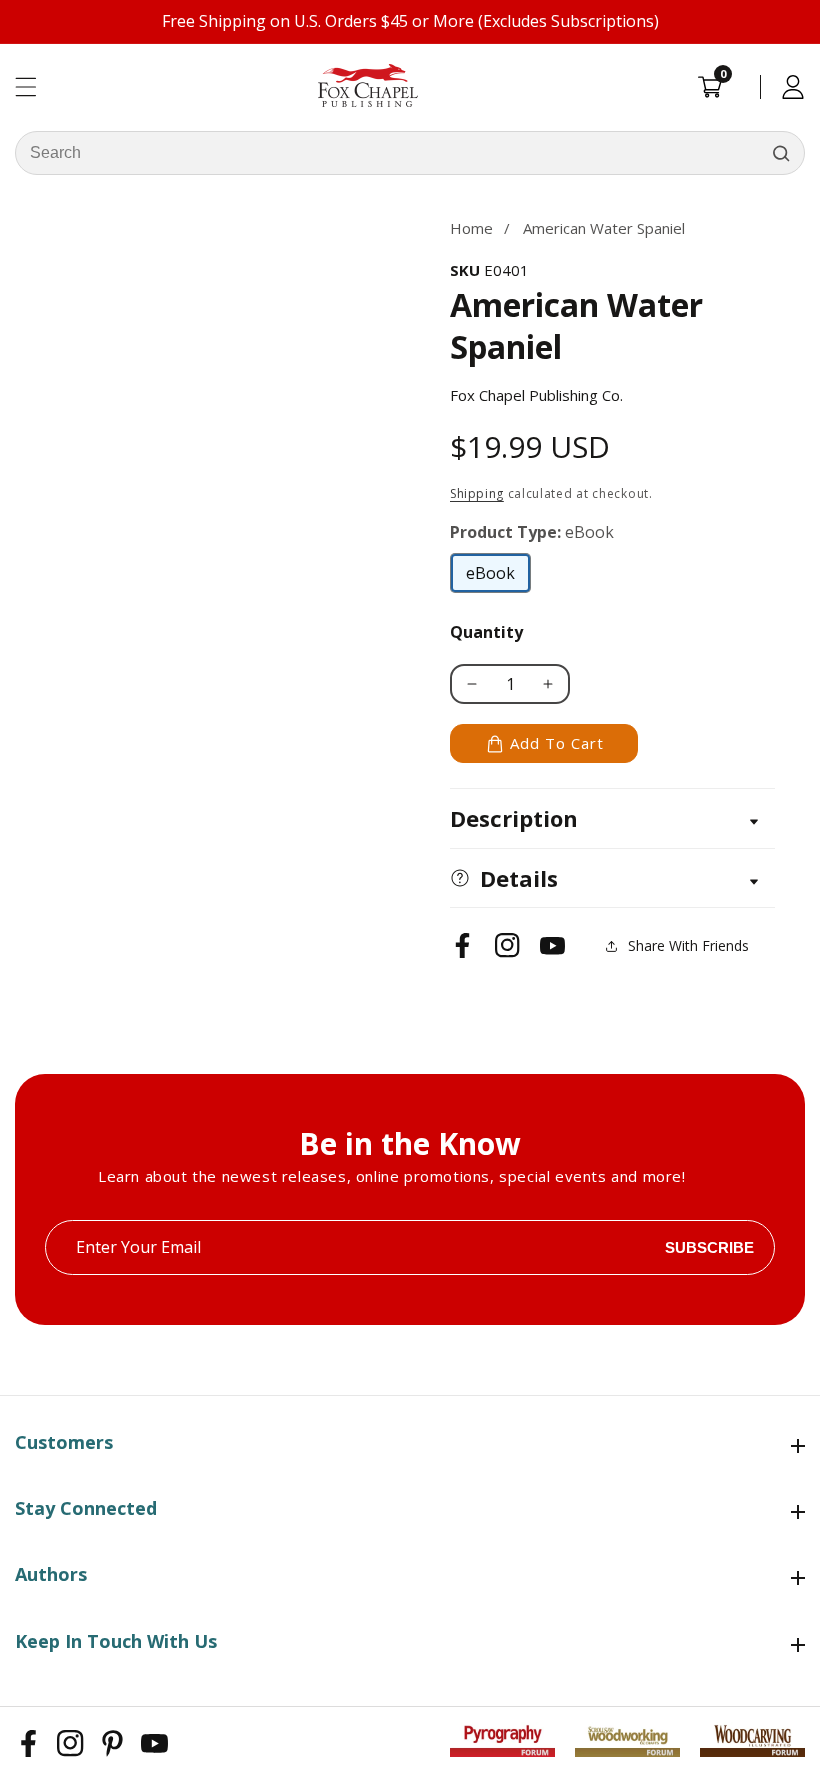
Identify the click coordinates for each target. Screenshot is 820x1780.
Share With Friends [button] (688, 945)
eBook (498, 578)
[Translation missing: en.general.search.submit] (781, 153)
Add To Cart (557, 743)
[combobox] (410, 153)
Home (471, 228)
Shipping (477, 493)
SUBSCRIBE (709, 1247)
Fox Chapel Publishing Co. (536, 395)
